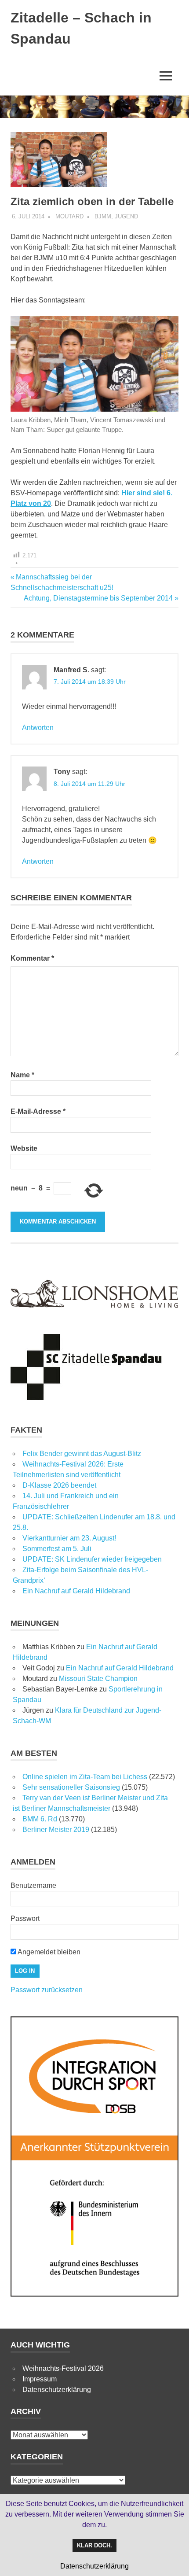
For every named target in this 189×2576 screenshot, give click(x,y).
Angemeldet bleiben (48, 1952)
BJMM (103, 216)
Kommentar (32, 958)
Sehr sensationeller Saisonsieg (71, 1787)
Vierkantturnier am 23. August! (69, 1538)
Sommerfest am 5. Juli (57, 1549)
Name (22, 1075)
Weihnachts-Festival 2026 (63, 2368)
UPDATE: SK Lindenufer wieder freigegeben (92, 1559)
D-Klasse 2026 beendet (59, 1485)
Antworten (38, 728)
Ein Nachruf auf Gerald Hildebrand (76, 1591)
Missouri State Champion (98, 1679)
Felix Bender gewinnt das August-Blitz (82, 1454)
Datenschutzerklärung (57, 2390)
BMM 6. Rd (40, 1819)
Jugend (126, 216)
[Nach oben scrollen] (173, 2560)
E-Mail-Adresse (38, 1111)
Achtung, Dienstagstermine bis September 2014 (98, 598)
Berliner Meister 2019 (56, 1830)
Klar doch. (94, 2545)
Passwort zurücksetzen (47, 1990)
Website (24, 1148)
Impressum (40, 2379)
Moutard (69, 216)
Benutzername (33, 1885)
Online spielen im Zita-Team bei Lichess (85, 1777)
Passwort (25, 1918)
